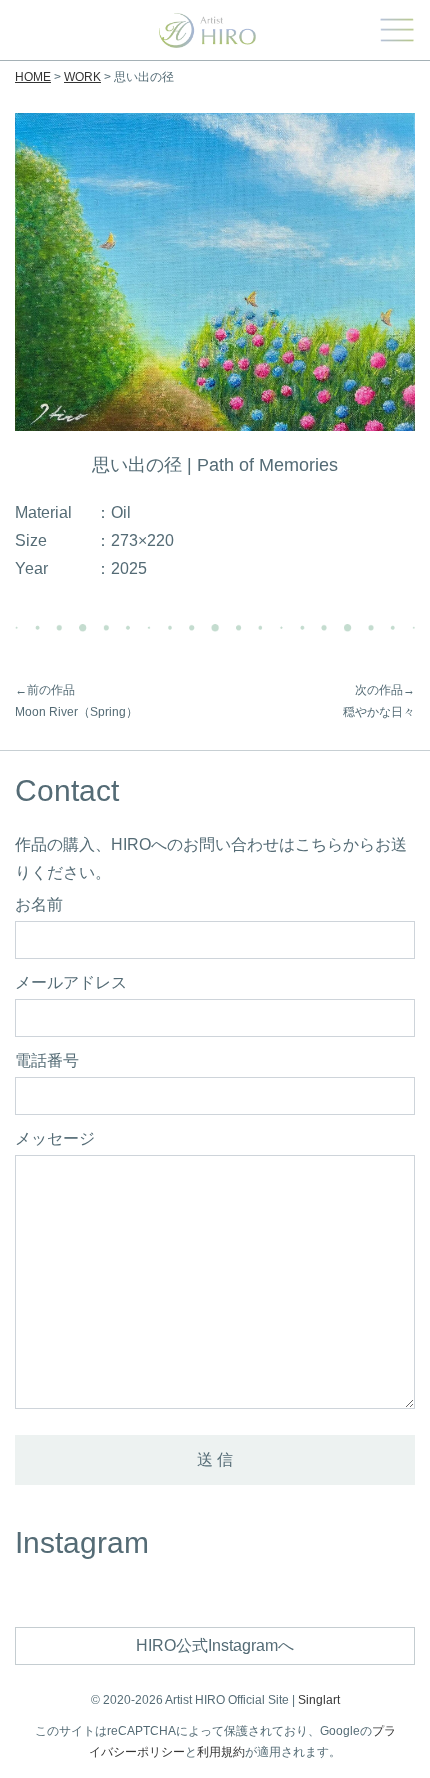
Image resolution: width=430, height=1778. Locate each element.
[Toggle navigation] (396, 30)
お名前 (39, 905)
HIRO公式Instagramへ (215, 1645)
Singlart (319, 1700)
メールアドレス (71, 983)
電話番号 (47, 1061)
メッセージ (55, 1139)
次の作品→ (385, 690)
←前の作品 (45, 690)
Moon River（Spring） (76, 712)
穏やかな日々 (379, 712)
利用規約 (221, 1752)
